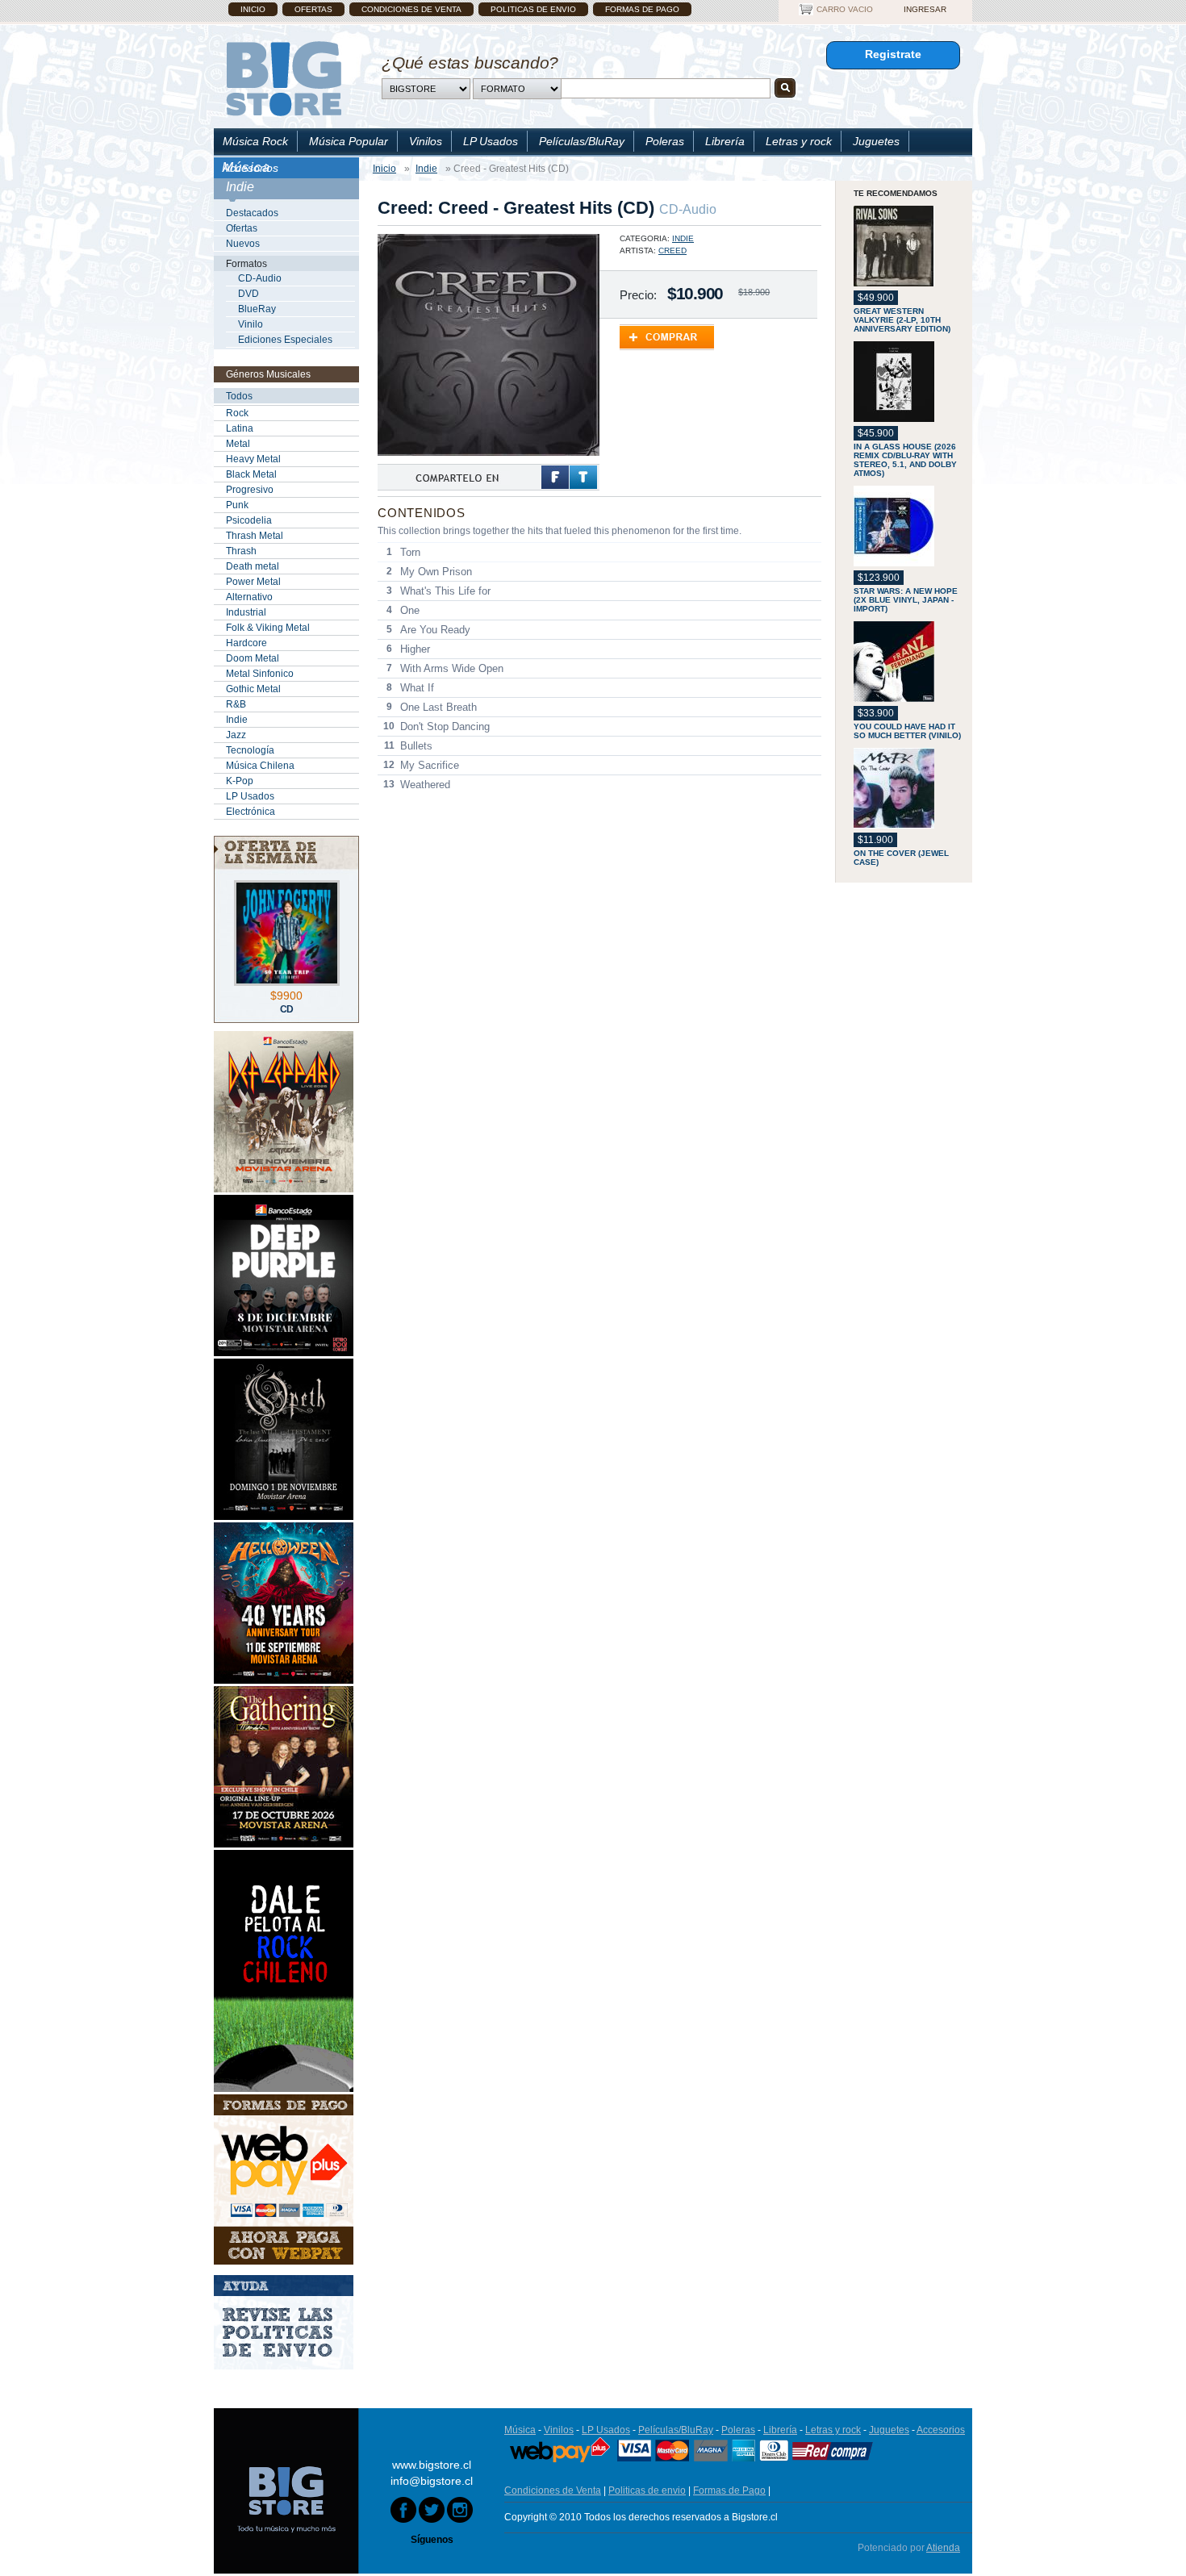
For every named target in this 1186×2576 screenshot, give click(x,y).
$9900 (286, 996)
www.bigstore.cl (432, 2465)
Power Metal (253, 582)
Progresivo (250, 490)
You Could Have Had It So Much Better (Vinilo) (907, 731)
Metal (238, 444)
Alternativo (249, 597)
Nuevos (243, 244)
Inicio (253, 9)
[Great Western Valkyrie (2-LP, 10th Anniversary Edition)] (909, 247)
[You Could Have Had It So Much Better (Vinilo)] (909, 663)
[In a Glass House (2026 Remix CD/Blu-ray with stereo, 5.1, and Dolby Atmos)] (909, 383)
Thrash (241, 551)
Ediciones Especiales (285, 340)
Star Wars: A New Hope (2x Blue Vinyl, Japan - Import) (906, 600)
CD (287, 1009)
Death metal (253, 566)
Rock (237, 413)
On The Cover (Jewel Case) (901, 858)
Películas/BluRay (582, 141)
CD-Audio (260, 278)
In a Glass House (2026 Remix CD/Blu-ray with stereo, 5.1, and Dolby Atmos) (905, 460)
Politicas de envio (533, 9)
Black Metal (251, 474)
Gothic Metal (253, 689)
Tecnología (250, 750)
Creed (672, 251)
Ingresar (925, 9)
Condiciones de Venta (411, 9)
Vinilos (426, 141)
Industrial (246, 612)
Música (520, 2430)
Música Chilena (260, 766)
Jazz (236, 735)
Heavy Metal (253, 459)
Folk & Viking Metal (268, 628)
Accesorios (251, 168)
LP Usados (491, 141)
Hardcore (246, 643)
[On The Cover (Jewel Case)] (909, 789)
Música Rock (255, 141)
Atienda (943, 2548)
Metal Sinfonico (260, 674)
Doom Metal (253, 658)
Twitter (583, 477)
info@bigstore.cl (432, 2481)
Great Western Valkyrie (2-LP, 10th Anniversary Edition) (902, 320)
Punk (237, 505)
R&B (236, 704)
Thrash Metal (255, 536)
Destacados (252, 213)
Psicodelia (249, 520)
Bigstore (284, 79)
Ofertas (313, 9)
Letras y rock (799, 141)
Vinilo (251, 324)
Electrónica (251, 812)
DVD (248, 294)
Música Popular (349, 141)
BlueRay (257, 309)
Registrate (893, 54)
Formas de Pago (642, 9)
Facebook (555, 477)
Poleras (665, 141)
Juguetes (876, 141)
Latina (240, 428)
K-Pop (240, 781)
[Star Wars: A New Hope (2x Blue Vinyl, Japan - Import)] (909, 527)
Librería (725, 141)
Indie (237, 720)
